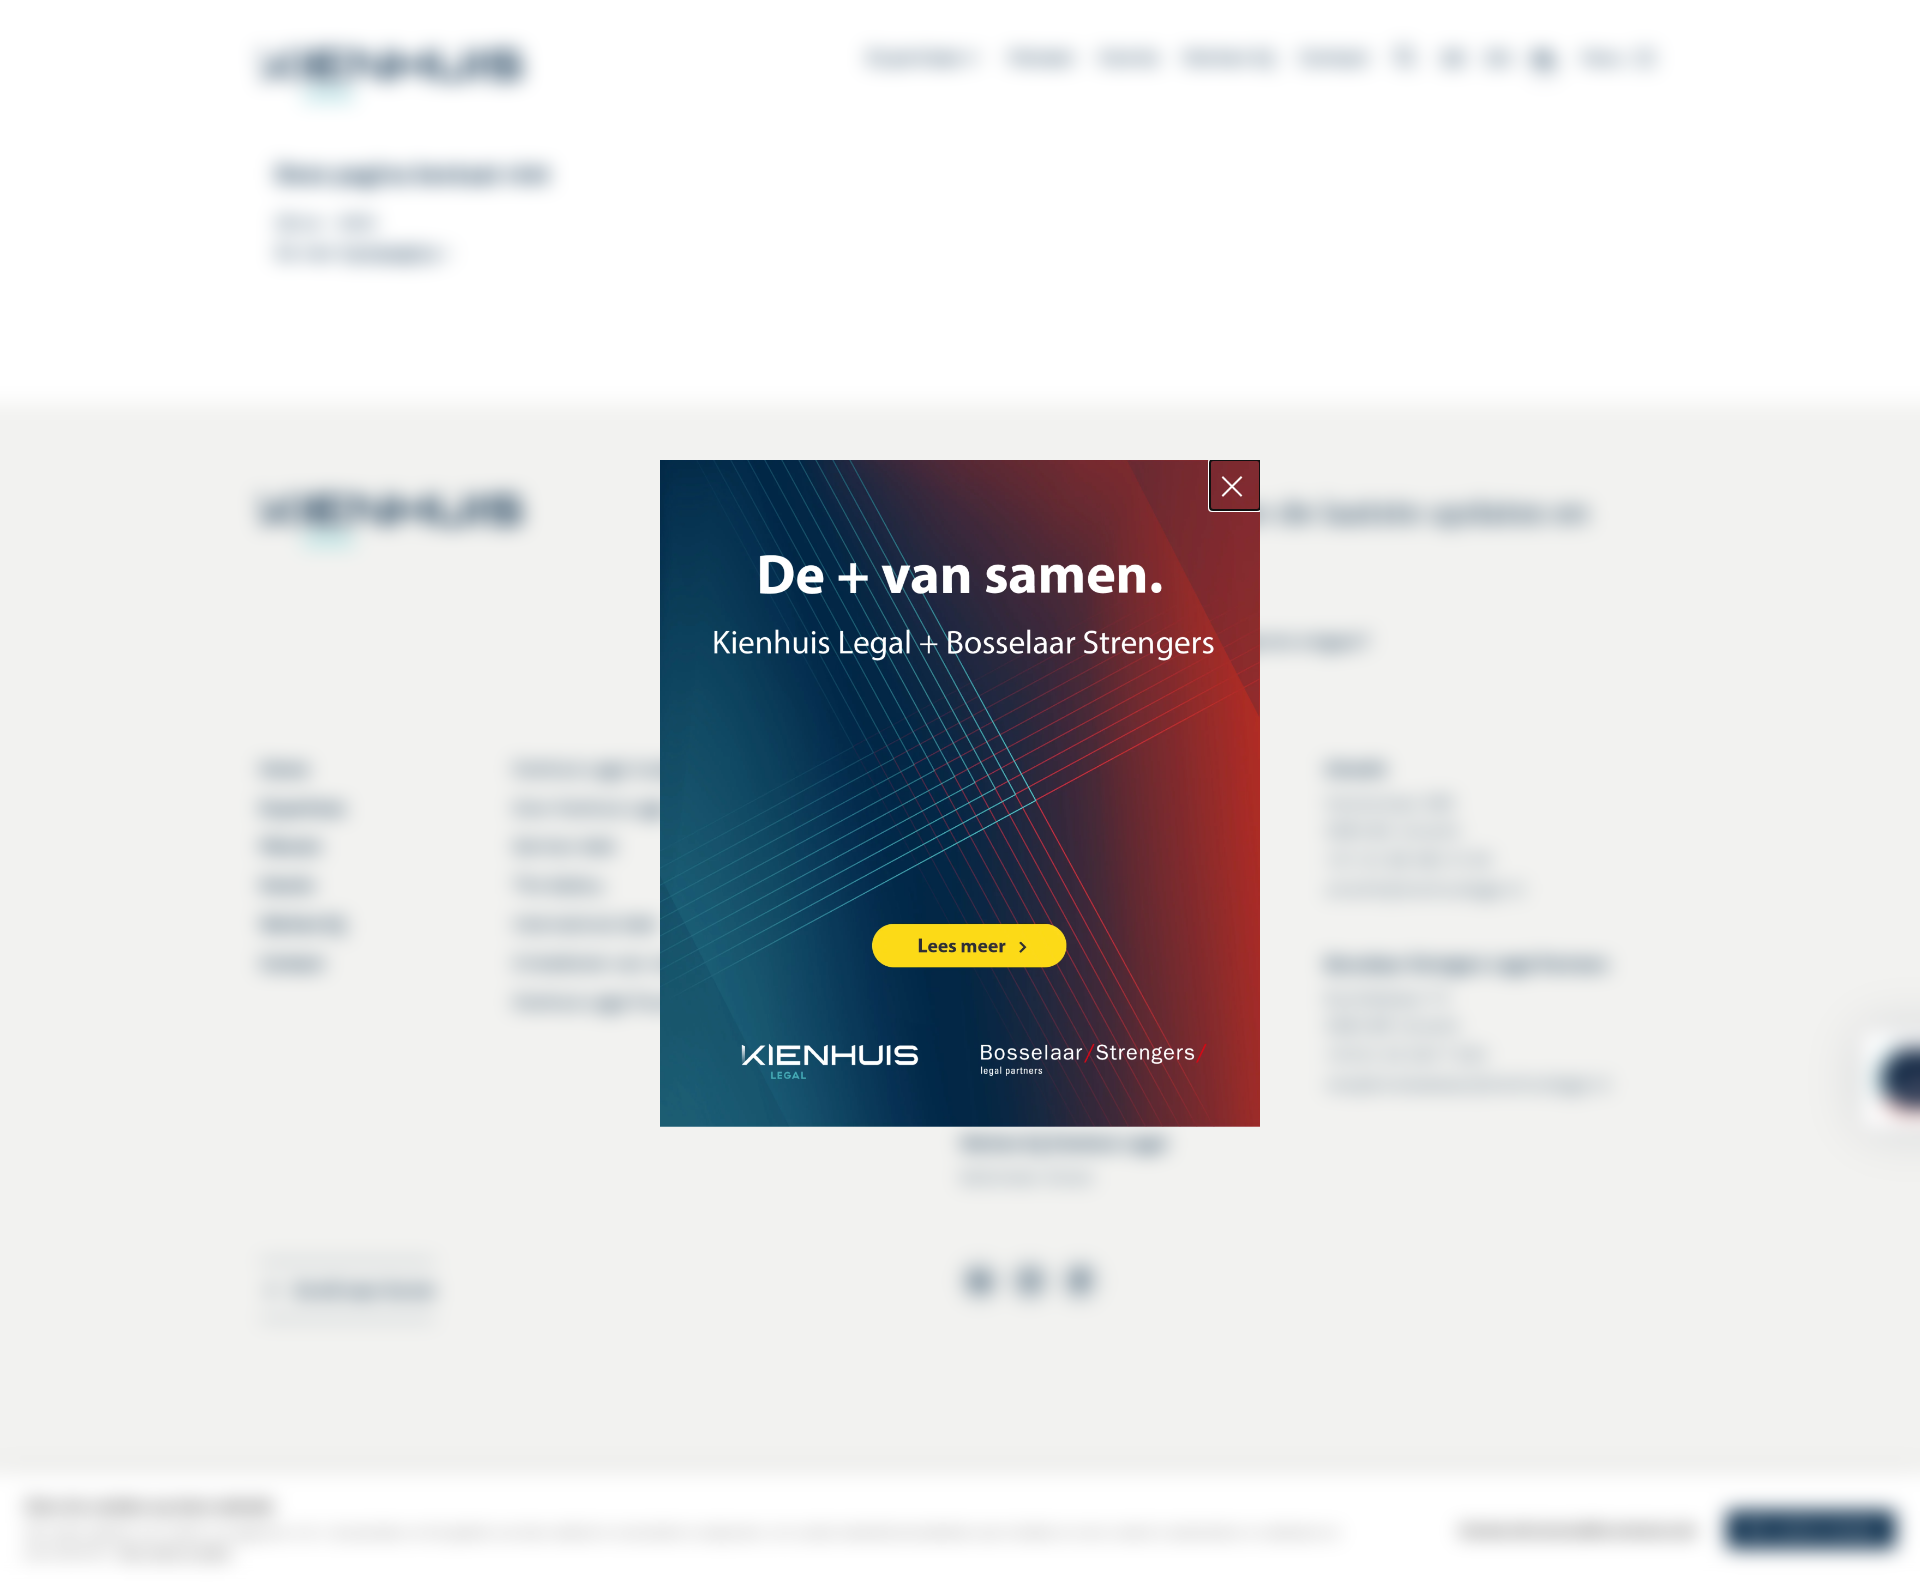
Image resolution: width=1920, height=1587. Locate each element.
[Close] (1235, 485)
